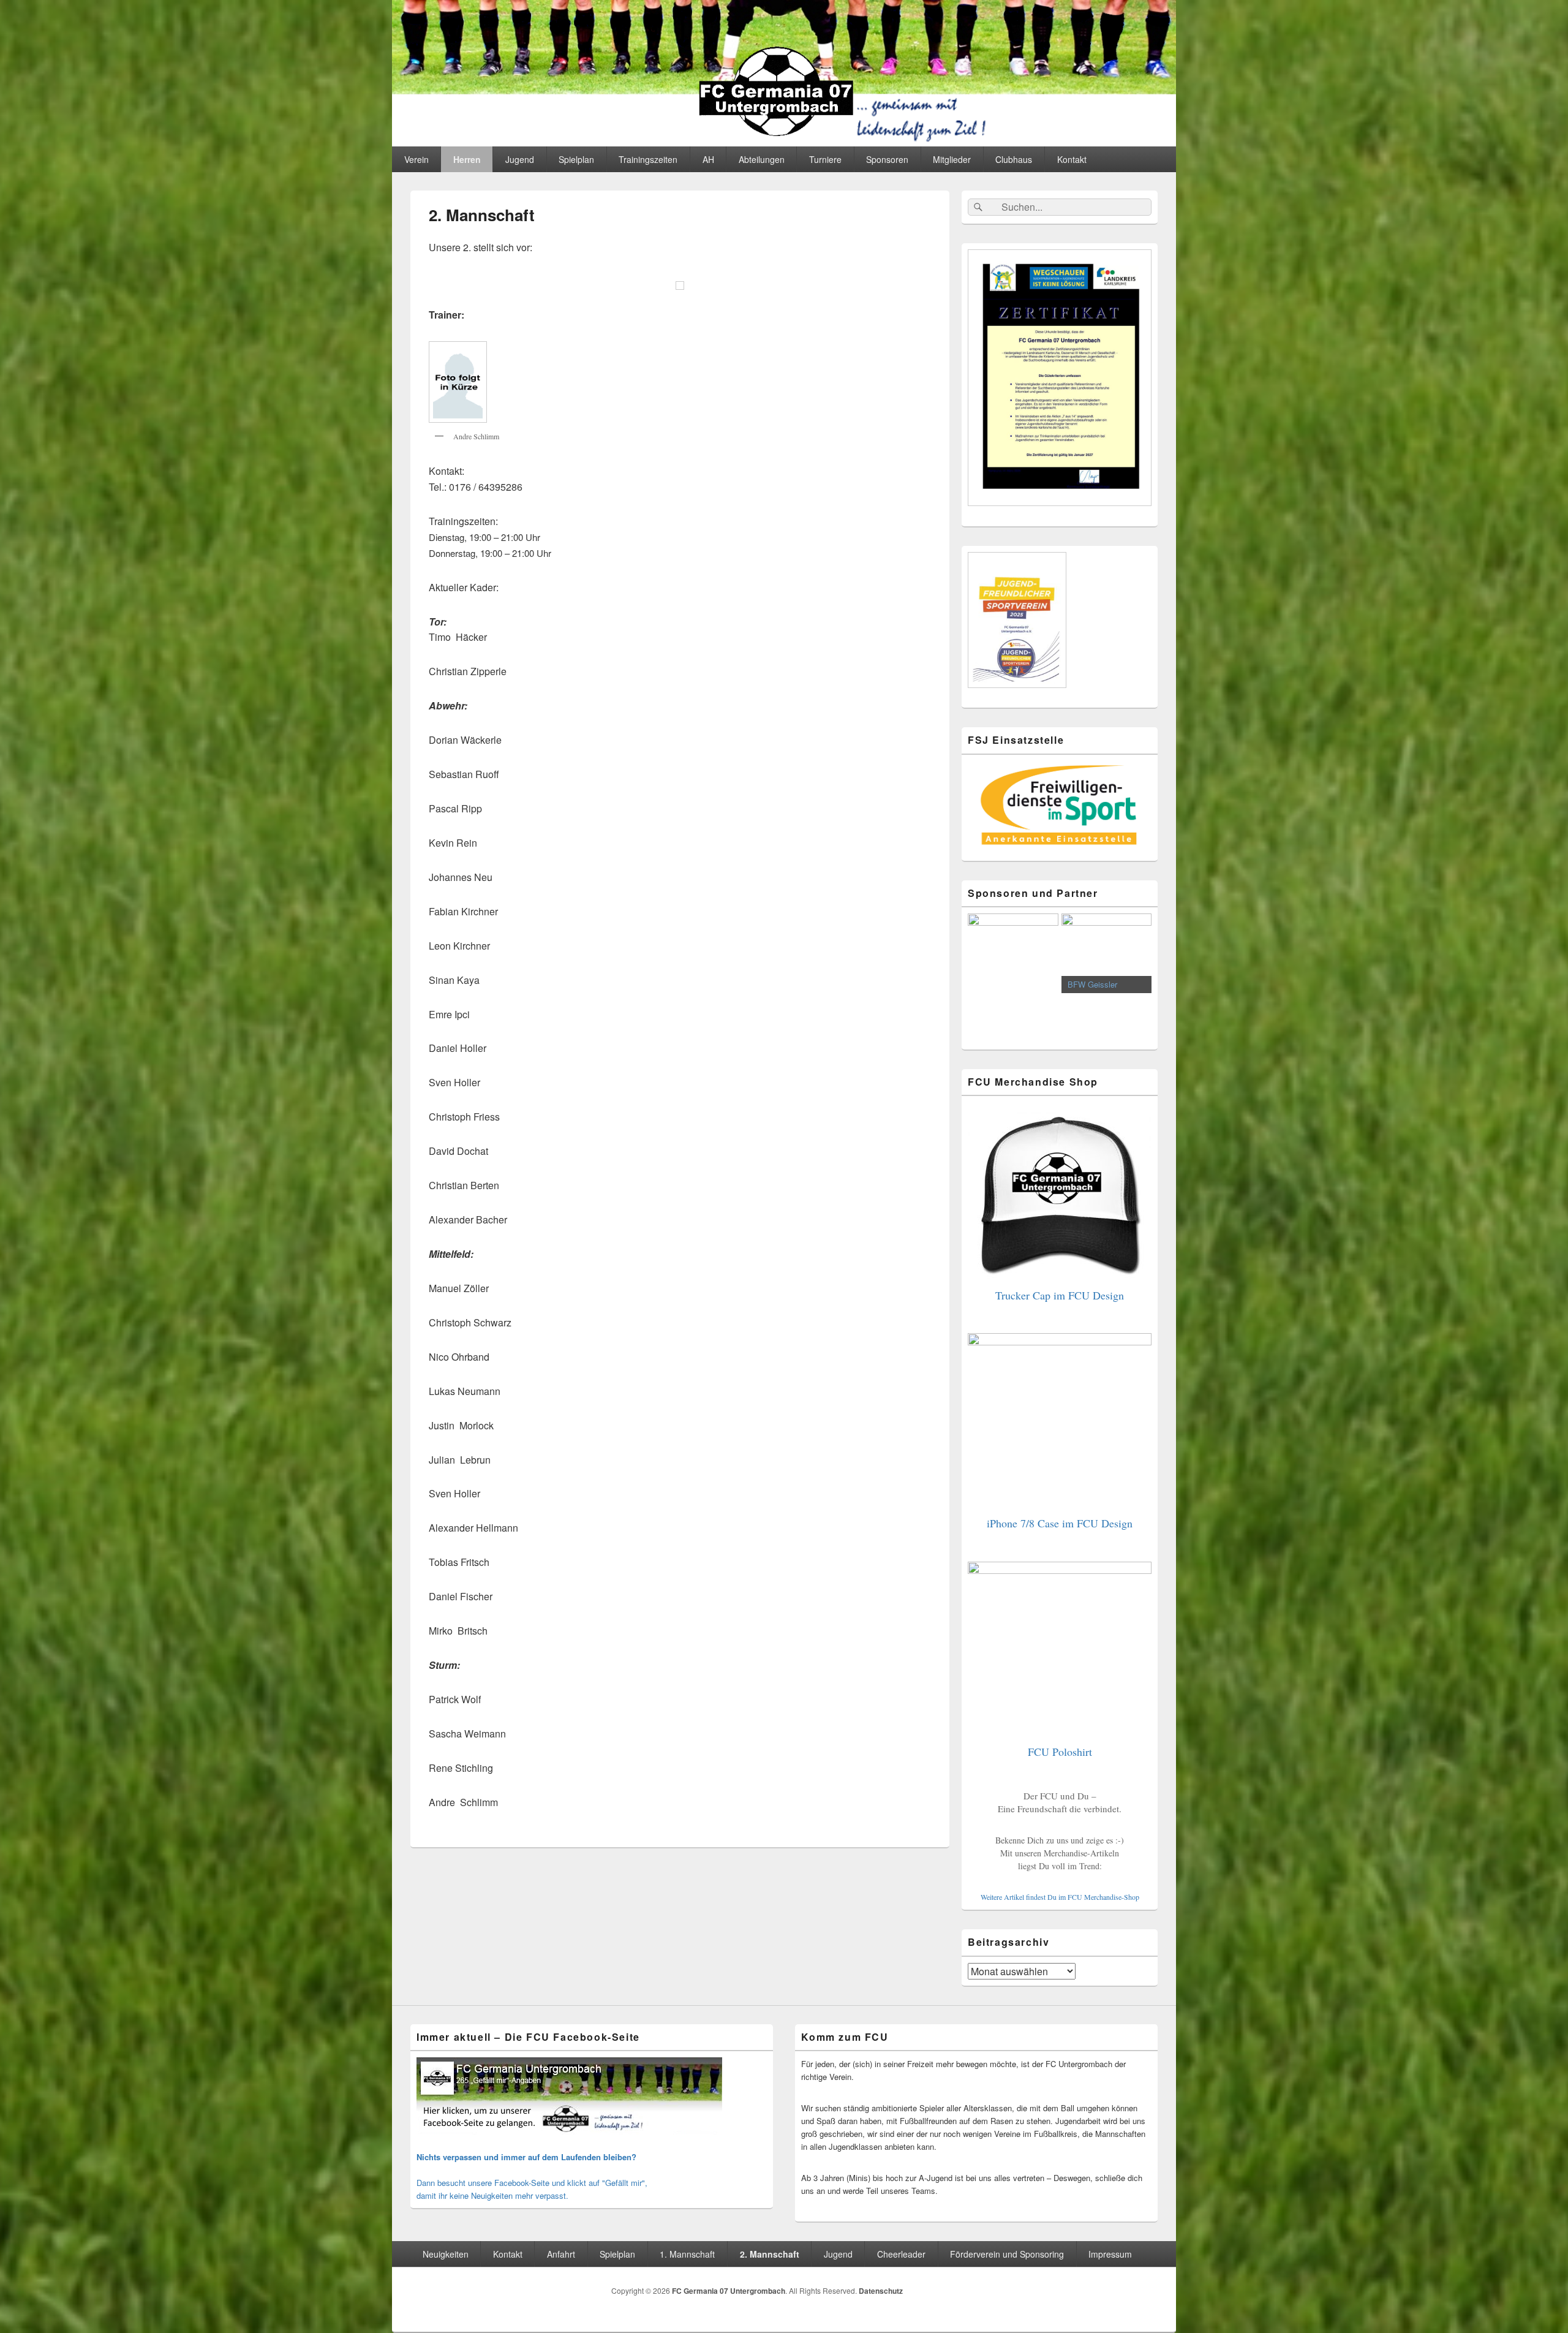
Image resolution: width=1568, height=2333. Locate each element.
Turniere (825, 159)
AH (708, 159)
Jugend (520, 159)
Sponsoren (887, 159)
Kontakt (1072, 159)
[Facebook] (1120, 2293)
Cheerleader (901, 2254)
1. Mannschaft (687, 2254)
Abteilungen (762, 159)
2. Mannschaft (770, 2254)
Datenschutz (881, 2291)
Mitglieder (952, 159)
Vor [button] (1136, 975)
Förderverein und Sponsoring (1007, 2254)
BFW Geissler (999, 984)
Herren (467, 159)
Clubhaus (1014, 159)
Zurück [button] (983, 975)
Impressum (1110, 2254)
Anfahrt (561, 2254)
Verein (417, 159)
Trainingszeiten (648, 159)
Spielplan (576, 159)
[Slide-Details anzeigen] (1013, 953)
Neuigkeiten (446, 2254)
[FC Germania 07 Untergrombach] (784, 142)
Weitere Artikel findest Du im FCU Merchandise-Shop (1060, 1897)
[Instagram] (1147, 2293)
